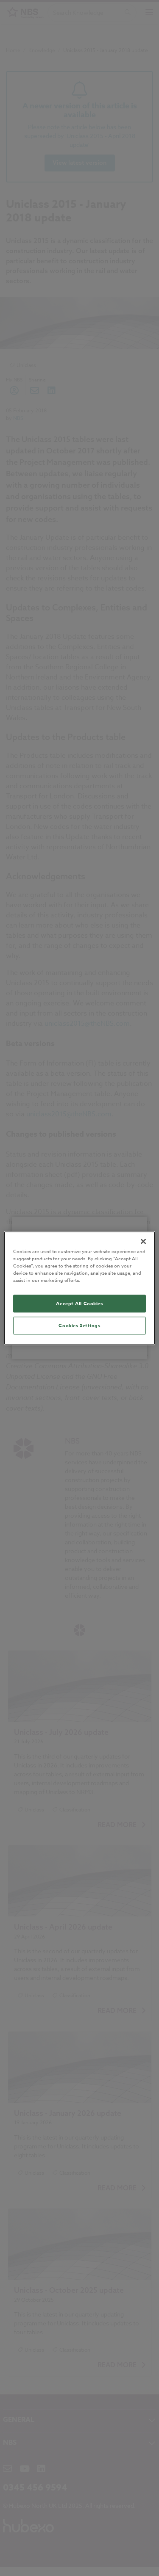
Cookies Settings (79, 1325)
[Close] (143, 1241)
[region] (79, 1288)
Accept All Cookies (79, 1303)
